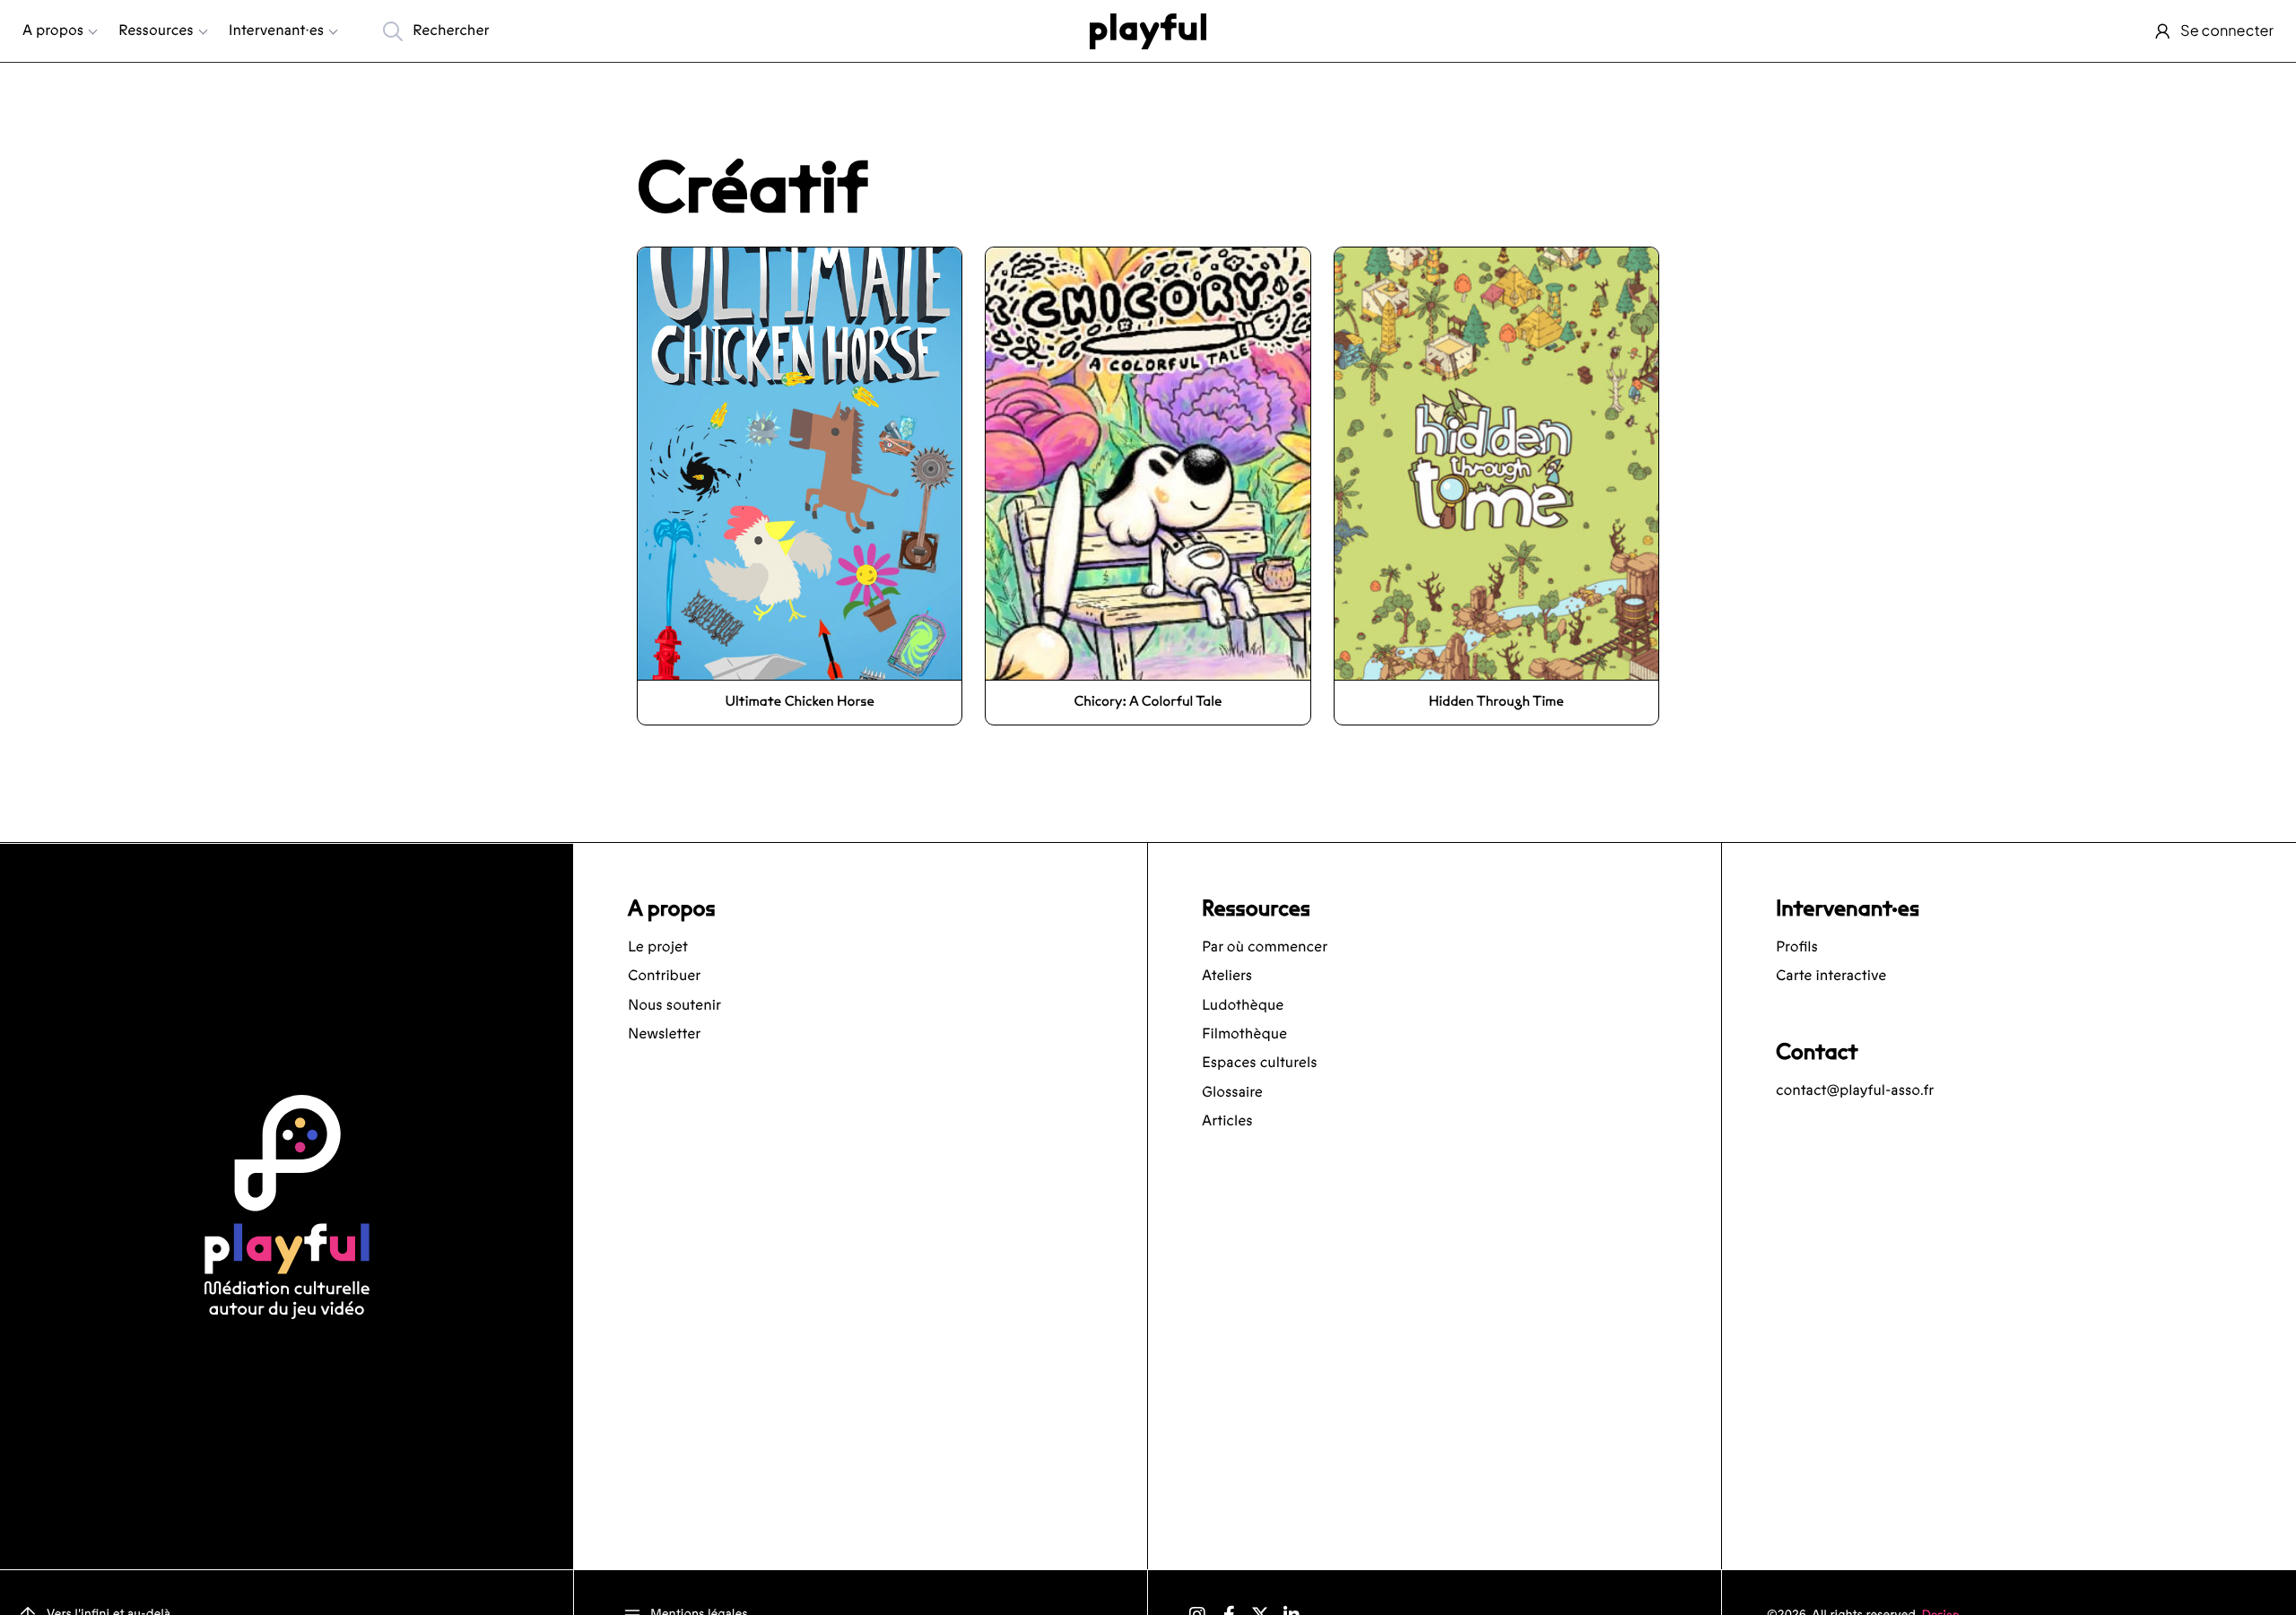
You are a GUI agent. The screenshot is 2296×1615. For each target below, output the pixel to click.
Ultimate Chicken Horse (799, 702)
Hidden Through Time (1496, 702)
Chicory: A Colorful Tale (1148, 702)
